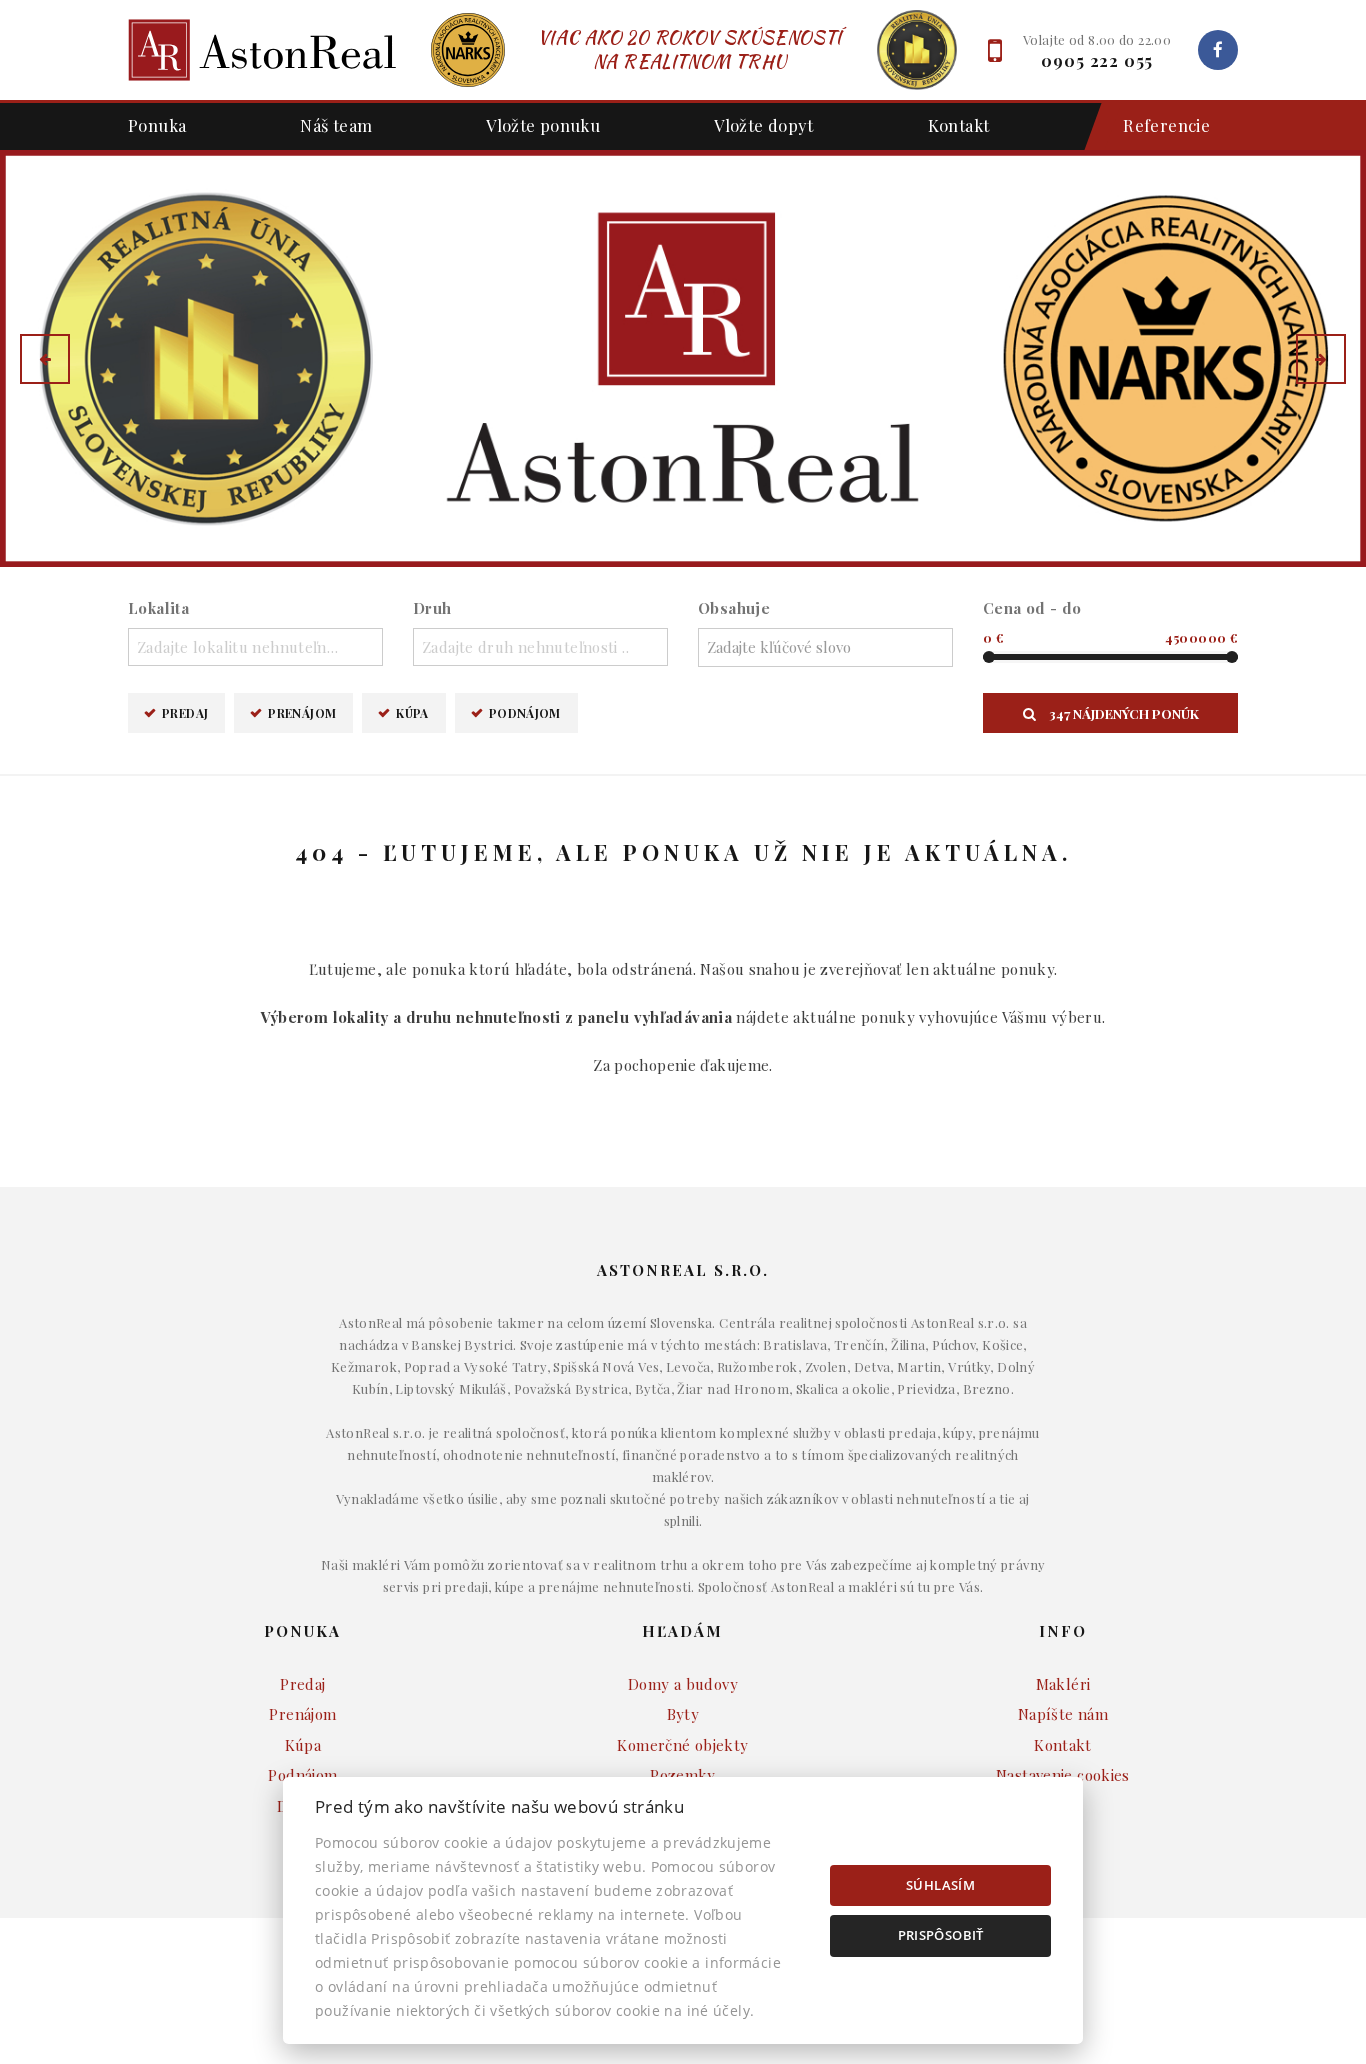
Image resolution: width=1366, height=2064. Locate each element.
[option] (683, 358)
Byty (683, 1714)
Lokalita (158, 608)
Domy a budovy (683, 1684)
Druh (432, 608)
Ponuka (157, 125)
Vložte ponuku (543, 125)
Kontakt (959, 125)
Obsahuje (734, 608)
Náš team (336, 125)
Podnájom (525, 713)
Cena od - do (1032, 608)
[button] (45, 359)
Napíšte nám (1063, 1714)
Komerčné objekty (682, 1745)
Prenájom (302, 713)
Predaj (185, 713)
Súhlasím (940, 1885)
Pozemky (683, 1775)
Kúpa (412, 713)
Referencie (1166, 125)
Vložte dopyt (764, 125)
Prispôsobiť (941, 1935)
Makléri (1063, 1684)
